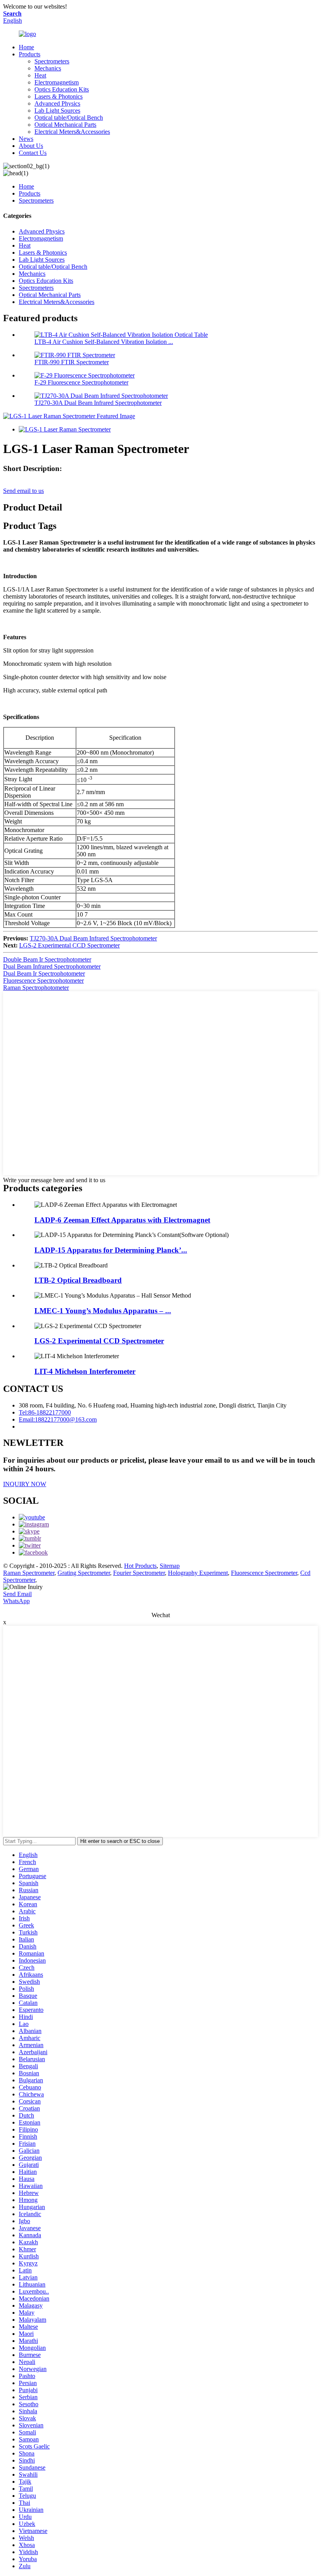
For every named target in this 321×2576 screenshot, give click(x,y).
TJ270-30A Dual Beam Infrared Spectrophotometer (98, 403)
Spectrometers (52, 61)
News (26, 139)
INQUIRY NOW (25, 1484)
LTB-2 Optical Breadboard (78, 1280)
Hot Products (140, 1566)
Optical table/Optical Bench (69, 118)
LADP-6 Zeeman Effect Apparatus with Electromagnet (122, 1220)
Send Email (17, 1594)
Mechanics (48, 68)
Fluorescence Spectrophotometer (43, 981)
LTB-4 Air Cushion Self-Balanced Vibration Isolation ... (104, 342)
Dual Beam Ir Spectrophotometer (44, 973)
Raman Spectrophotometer (36, 988)
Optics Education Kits (62, 89)
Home (26, 47)
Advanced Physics (57, 103)
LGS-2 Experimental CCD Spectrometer (69, 945)
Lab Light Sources (57, 111)
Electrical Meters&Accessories (72, 132)
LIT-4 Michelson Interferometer (85, 1371)
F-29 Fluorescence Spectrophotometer (81, 382)
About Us (31, 146)
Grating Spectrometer (84, 1573)
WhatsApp (16, 1601)
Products (30, 54)
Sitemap (170, 1566)
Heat (40, 75)
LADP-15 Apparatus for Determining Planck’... (111, 1250)
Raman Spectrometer (29, 1573)
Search (12, 13)
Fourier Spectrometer (139, 1573)
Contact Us (33, 153)
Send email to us (23, 491)
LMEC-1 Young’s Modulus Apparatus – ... (103, 1311)
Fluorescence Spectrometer (264, 1573)
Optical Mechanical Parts (65, 125)
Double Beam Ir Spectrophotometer (47, 959)
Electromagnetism (57, 82)
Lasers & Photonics (59, 96)
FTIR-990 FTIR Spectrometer (72, 362)
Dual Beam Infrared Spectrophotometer (52, 966)
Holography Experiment (198, 1573)
